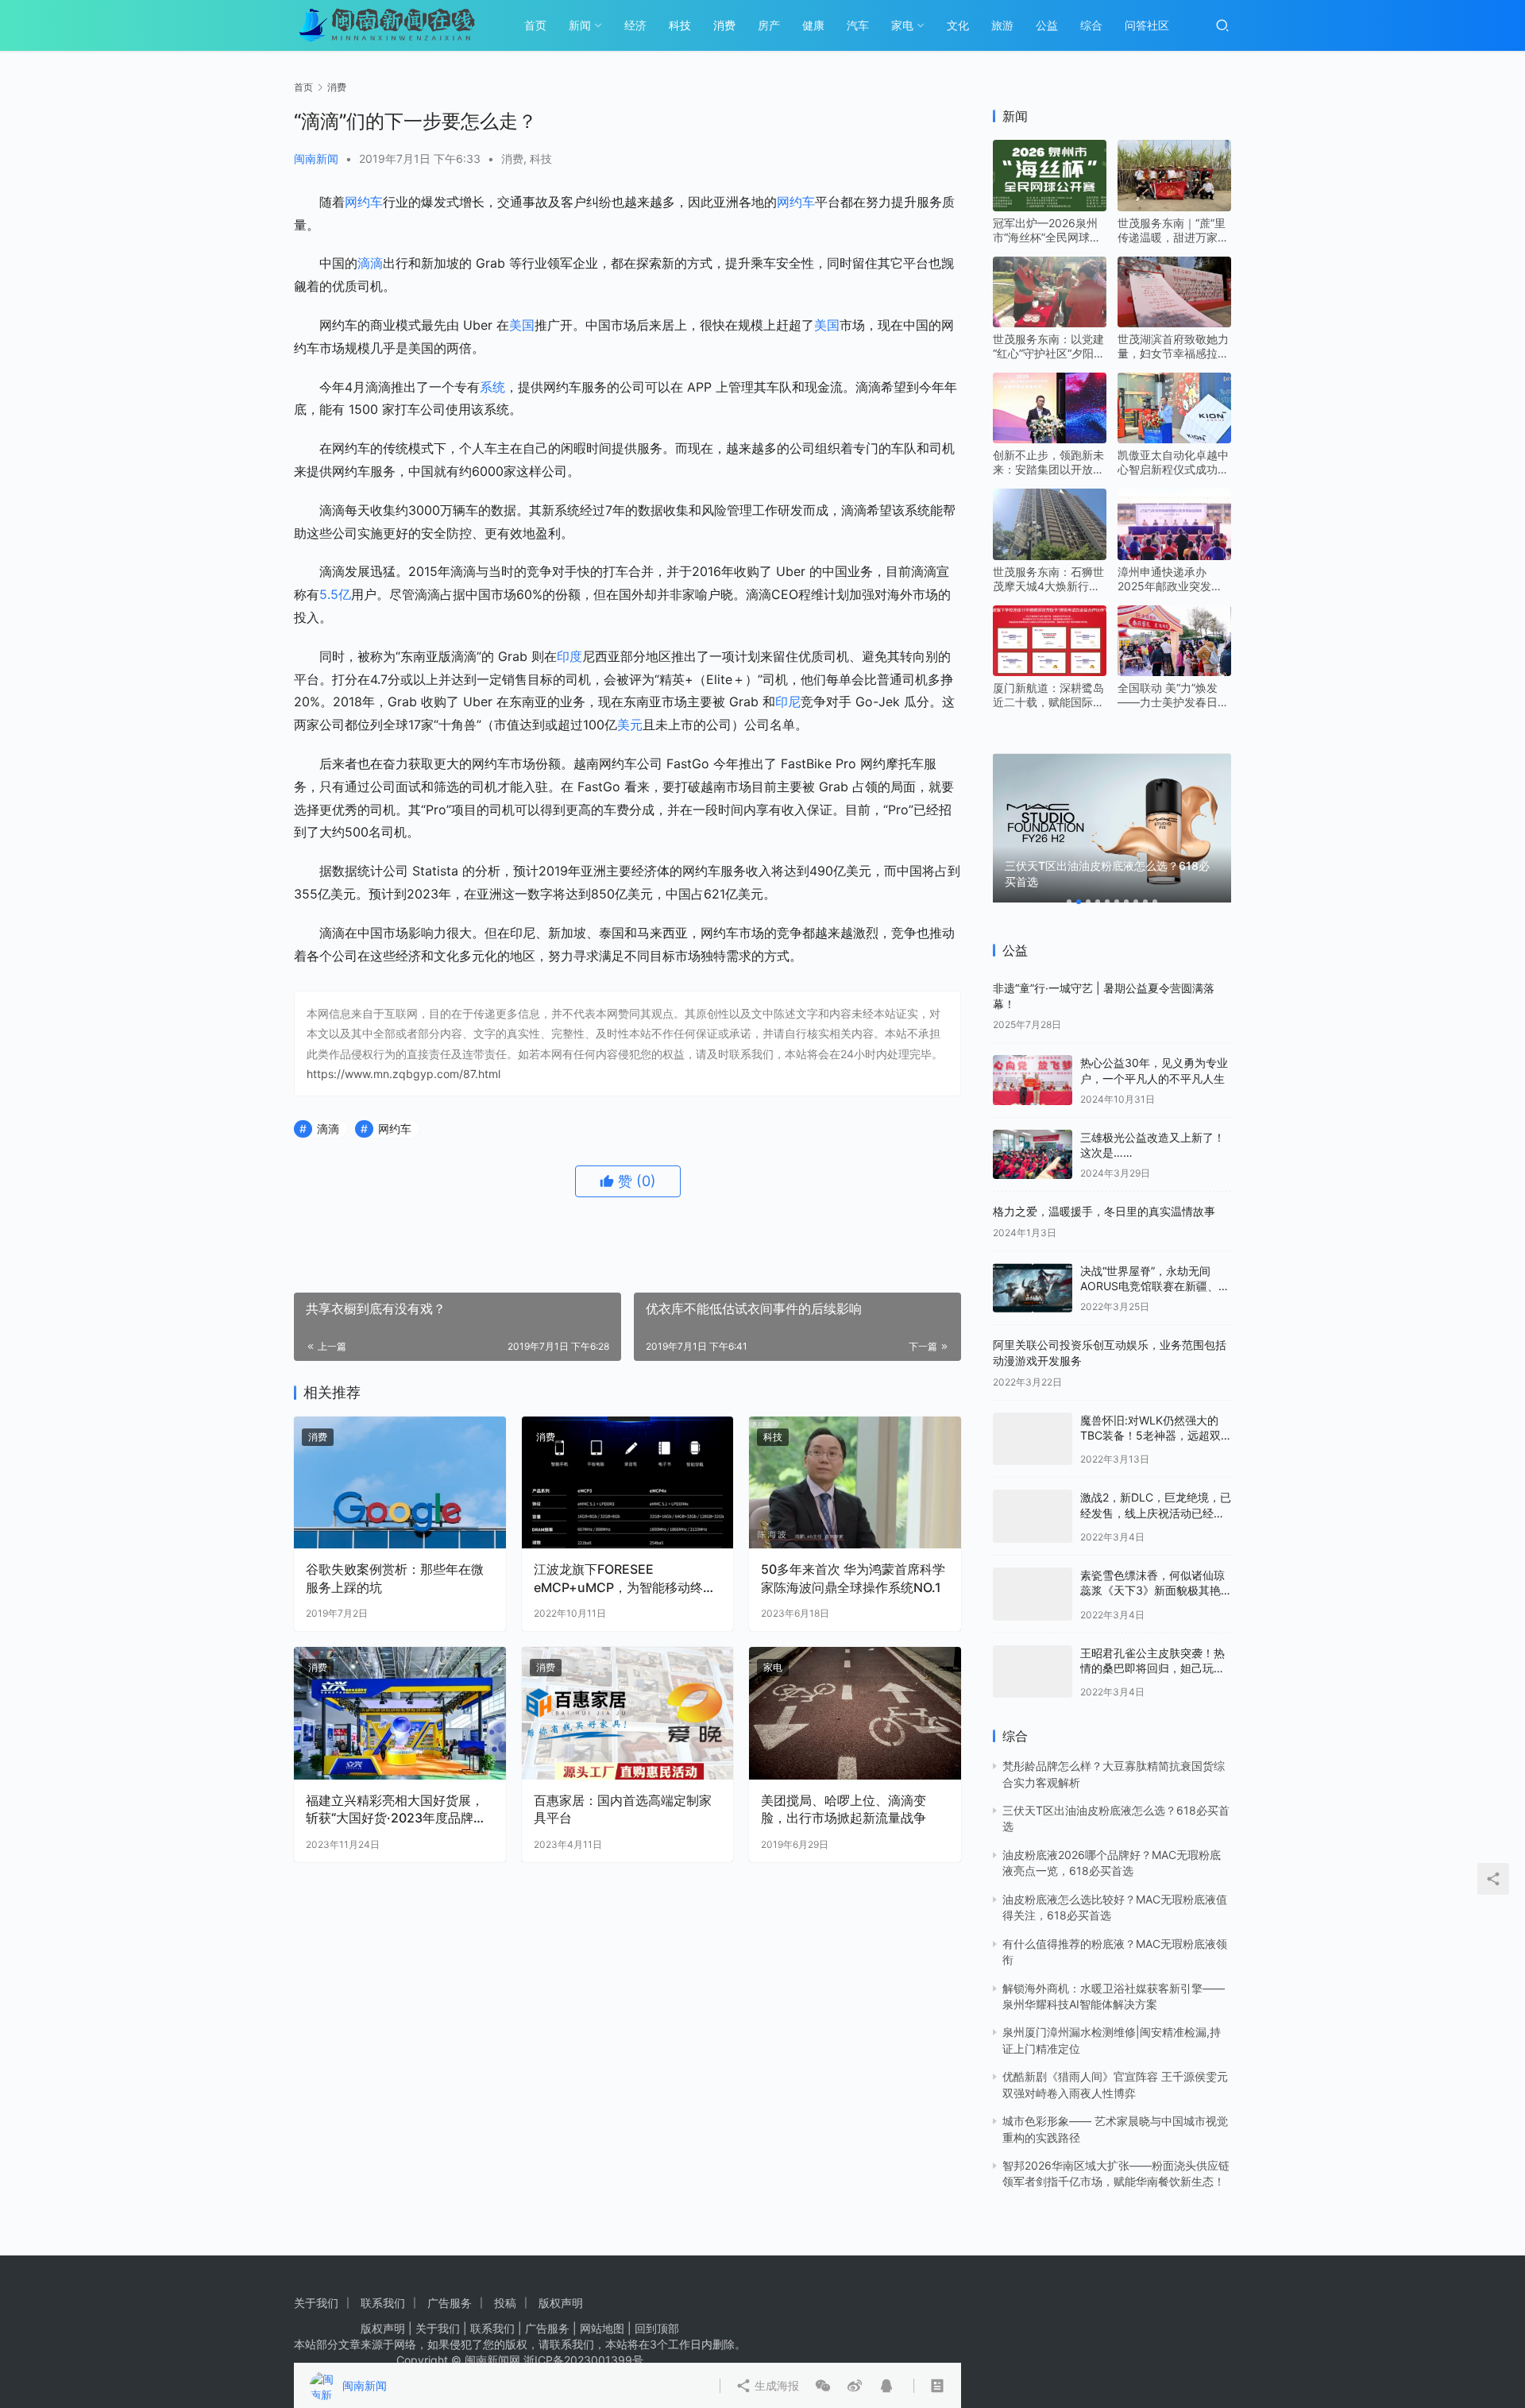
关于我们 (316, 2303)
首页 (535, 25)
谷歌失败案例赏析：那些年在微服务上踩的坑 (395, 1578)
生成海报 (791, 1244)
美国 (522, 325)
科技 (680, 25)
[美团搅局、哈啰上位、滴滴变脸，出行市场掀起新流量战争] (855, 1713)
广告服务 (450, 2303)
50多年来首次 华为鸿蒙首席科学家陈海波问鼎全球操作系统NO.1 (853, 1578)
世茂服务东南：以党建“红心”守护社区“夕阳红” (1048, 346)
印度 (569, 656)
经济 (635, 25)
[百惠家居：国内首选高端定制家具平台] (628, 1713)
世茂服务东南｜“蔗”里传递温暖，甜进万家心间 (1173, 230)
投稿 (505, 2303)
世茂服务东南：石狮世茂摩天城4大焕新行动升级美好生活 (1048, 579)
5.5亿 (335, 594)
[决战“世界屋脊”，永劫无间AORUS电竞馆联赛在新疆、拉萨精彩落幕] (1033, 1288)
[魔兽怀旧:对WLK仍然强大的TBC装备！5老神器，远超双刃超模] (1033, 1439)
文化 (958, 25)
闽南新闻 (316, 158)
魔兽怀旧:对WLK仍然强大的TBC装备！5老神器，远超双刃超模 (1151, 1436)
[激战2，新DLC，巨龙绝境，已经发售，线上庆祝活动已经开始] (1033, 1516)
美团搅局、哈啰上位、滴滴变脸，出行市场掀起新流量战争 (844, 1809)
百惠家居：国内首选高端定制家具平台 (623, 1809)
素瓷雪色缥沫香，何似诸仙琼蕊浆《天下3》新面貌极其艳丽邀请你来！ (1152, 1591)
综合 (1091, 25)
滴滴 (370, 263)
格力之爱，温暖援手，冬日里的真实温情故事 (1104, 1211)
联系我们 (383, 2303)
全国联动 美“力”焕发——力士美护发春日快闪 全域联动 (1173, 695)
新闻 (580, 25)
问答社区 (1147, 25)
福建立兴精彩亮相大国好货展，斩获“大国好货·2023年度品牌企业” (396, 1810)
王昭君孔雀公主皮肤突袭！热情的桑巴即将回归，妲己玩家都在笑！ (1152, 1668)
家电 (902, 25)
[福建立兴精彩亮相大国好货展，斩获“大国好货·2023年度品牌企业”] (400, 1713)
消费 (724, 25)
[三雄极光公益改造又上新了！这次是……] (1033, 1155)
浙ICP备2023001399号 (583, 2360)
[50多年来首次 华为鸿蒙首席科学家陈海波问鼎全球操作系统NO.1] (855, 1483)
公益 (1047, 25)
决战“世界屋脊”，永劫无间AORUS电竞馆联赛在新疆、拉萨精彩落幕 (1155, 1286)
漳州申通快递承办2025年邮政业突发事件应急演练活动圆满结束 (1173, 579)
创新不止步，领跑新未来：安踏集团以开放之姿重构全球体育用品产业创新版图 (1048, 462)
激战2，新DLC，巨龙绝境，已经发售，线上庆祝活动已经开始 (1156, 1513)
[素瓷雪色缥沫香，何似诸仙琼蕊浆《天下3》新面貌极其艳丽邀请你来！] (1033, 1594)
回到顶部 (657, 2328)
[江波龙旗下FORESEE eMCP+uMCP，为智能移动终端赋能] (628, 1483)
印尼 (788, 702)
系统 (492, 387)
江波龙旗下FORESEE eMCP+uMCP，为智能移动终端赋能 (625, 1579)
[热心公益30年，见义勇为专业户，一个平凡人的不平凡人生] (1033, 1080)
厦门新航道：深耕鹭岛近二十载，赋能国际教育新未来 (1048, 695)
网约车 (364, 202)
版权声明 (561, 2303)
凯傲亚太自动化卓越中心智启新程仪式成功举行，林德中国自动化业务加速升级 (1173, 462)
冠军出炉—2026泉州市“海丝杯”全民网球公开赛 (1047, 230)
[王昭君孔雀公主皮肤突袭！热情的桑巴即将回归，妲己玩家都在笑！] (1033, 1672)
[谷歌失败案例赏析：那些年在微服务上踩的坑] (400, 1483)
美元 (630, 725)
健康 (813, 25)
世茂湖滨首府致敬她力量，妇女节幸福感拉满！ (1173, 346)
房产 (769, 25)
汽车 (858, 25)
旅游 (1002, 25)
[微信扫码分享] (839, 1244)
